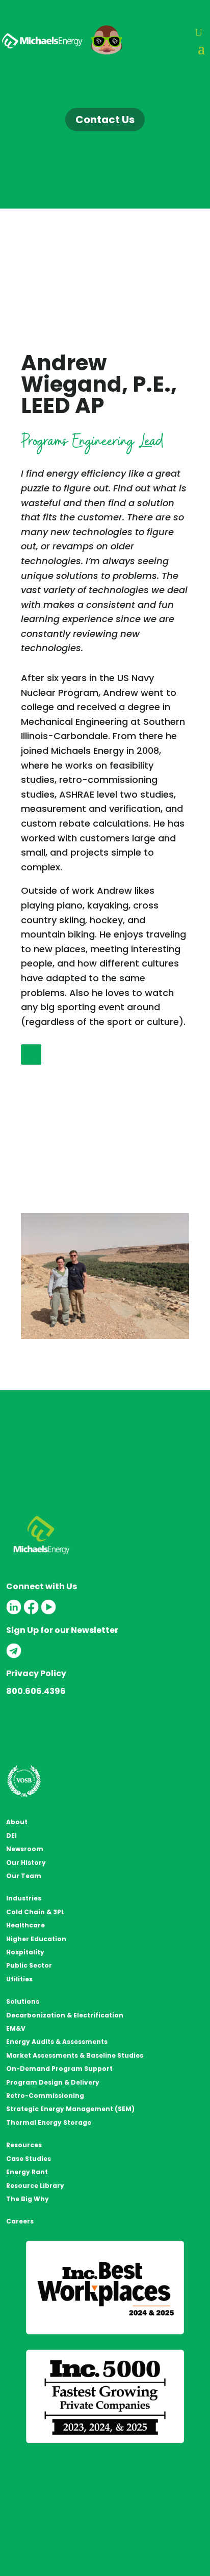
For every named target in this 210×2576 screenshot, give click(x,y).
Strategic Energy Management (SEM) (70, 2109)
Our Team (24, 1876)
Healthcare (25, 1925)
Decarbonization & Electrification (65, 2015)
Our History (26, 1863)
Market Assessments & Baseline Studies (75, 2055)
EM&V (16, 2028)
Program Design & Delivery (53, 2082)
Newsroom (25, 1849)
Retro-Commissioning (45, 2096)
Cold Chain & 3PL (35, 1912)
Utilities (19, 1979)
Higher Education (36, 1939)
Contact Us (105, 120)
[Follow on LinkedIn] (31, 1055)
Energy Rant (27, 2172)
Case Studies (29, 2159)
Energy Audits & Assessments (57, 2042)
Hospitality (25, 1952)
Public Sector (29, 1965)
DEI (11, 1836)
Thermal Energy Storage (49, 2123)
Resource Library (35, 2186)
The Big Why (28, 2199)
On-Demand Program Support (59, 2069)
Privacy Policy (36, 1673)
